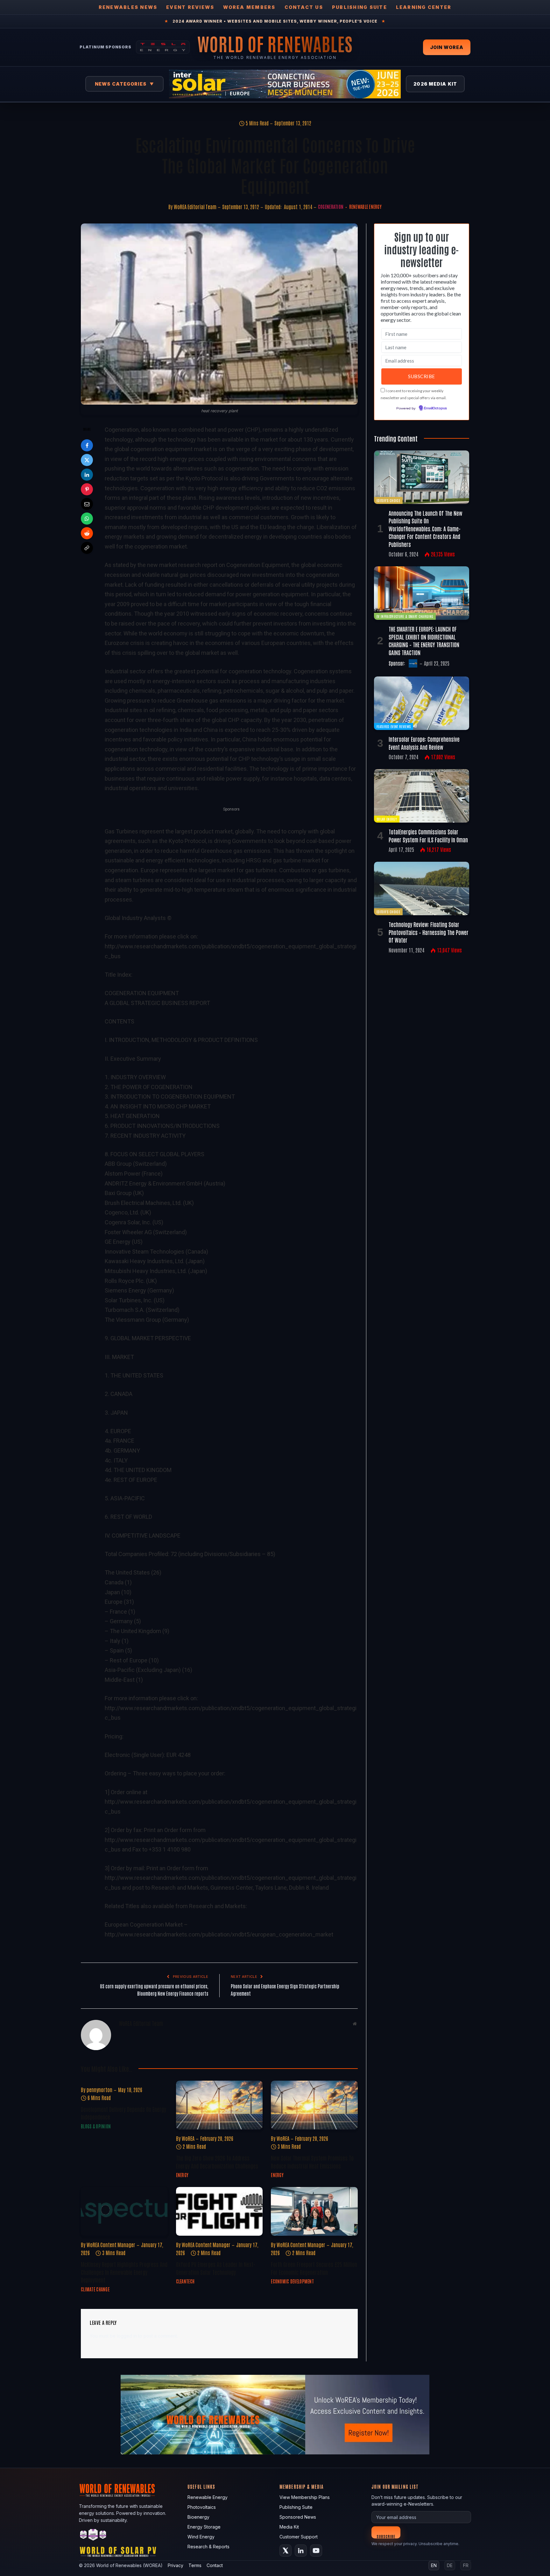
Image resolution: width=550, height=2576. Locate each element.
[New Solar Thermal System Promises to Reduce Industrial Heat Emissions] (314, 2105)
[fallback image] (275, 2415)
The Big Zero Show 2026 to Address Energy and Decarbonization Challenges (217, 2162)
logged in (127, 2336)
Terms (195, 2565)
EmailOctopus (435, 408)
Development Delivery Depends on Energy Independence (123, 2113)
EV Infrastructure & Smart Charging (405, 616)
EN (434, 2565)
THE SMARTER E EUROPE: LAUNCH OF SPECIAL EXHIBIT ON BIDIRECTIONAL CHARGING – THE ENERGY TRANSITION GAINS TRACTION (424, 640)
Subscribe (386, 2536)
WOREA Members (249, 7)
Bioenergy (198, 2517)
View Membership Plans (305, 2497)
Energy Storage (204, 2527)
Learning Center (424, 7)
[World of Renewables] (93, 2536)
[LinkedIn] (87, 475)
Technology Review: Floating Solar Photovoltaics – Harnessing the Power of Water (429, 932)
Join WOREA (447, 47)
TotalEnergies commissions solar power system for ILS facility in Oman (428, 835)
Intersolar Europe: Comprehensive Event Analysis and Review (424, 743)
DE (450, 2565)
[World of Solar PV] (118, 2553)
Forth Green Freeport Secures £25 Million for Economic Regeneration (314, 2268)
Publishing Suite (360, 7)
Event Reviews (190, 7)
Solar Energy (387, 819)
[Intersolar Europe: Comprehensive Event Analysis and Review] (422, 703)
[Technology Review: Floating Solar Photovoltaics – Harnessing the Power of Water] (422, 888)
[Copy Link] (87, 548)
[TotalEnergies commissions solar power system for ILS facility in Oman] (422, 796)
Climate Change (95, 2289)
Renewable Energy (365, 207)
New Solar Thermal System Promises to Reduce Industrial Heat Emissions (312, 2162)
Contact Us (304, 7)
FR (466, 2565)
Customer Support (299, 2537)
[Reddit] (87, 533)
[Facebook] (87, 445)
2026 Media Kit (435, 84)
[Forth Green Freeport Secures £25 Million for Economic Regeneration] (314, 2211)
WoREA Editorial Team (195, 207)
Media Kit (289, 2527)
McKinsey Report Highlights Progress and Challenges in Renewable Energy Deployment (124, 2272)
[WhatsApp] (87, 519)
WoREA (188, 2138)
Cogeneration (331, 207)
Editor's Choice (388, 500)
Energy (182, 2175)
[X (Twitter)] (286, 2551)
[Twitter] (87, 460)
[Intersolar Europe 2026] (285, 84)
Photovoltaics (202, 2507)
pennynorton (99, 2090)
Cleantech (185, 2281)
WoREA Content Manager (111, 2245)
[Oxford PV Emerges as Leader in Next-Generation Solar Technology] (219, 2211)
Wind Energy (201, 2537)
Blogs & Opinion (96, 2126)
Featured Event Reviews (394, 726)
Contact (215, 2565)
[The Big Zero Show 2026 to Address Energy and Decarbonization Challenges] (219, 2105)
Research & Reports (208, 2547)
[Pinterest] (87, 489)
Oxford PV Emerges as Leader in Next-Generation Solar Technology (216, 2268)
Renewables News (128, 7)
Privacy (176, 2565)
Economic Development (292, 2281)
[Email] (87, 504)
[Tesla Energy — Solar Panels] (163, 47)
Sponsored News (298, 2517)
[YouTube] (316, 2551)
